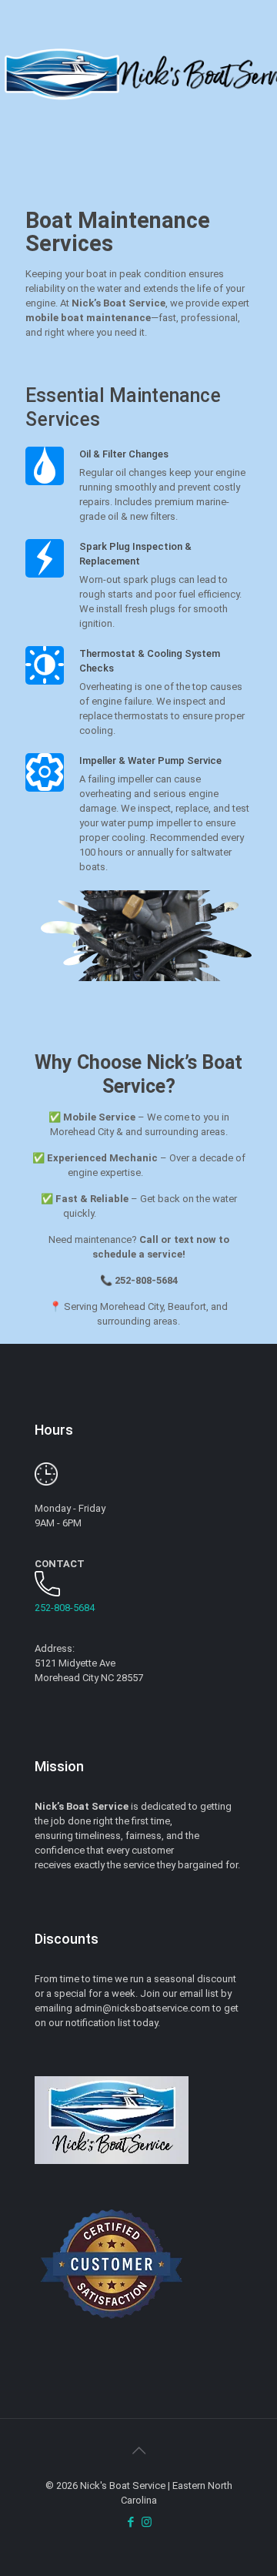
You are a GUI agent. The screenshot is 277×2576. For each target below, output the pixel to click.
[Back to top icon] (138, 2450)
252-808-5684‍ (65, 1608)
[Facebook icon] (130, 2522)
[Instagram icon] (147, 2522)
